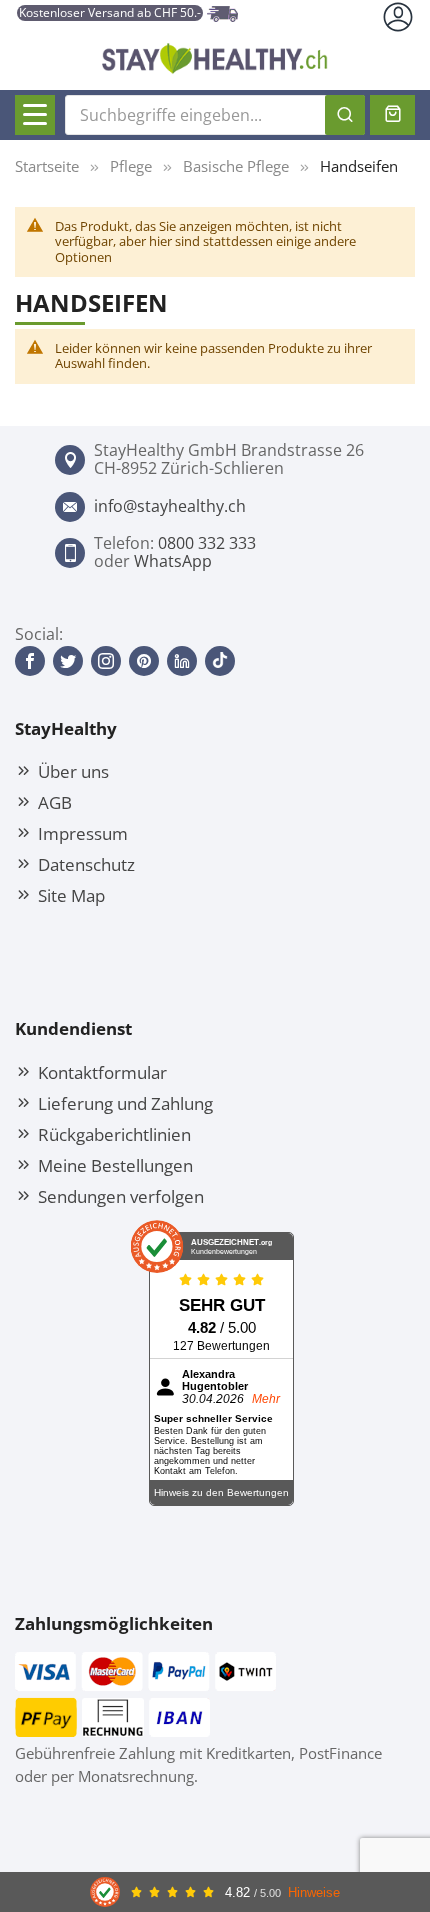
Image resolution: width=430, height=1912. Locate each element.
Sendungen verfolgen (121, 1196)
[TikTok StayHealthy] (220, 661)
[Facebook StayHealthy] (30, 661)
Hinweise (314, 1892)
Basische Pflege (236, 166)
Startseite (47, 166)
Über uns (73, 771)
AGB (55, 802)
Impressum (83, 833)
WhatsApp (173, 561)
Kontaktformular (102, 1072)
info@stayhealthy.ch (170, 506)
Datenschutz (86, 864)
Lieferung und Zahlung (125, 1103)
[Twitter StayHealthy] (68, 661)
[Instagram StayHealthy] (106, 661)
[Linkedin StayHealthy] (182, 661)
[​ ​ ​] (35, 115)
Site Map (71, 895)
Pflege (131, 166)
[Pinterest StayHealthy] (144, 661)
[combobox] (215, 115)
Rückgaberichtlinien (114, 1134)
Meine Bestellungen (115, 1165)
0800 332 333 (207, 543)
